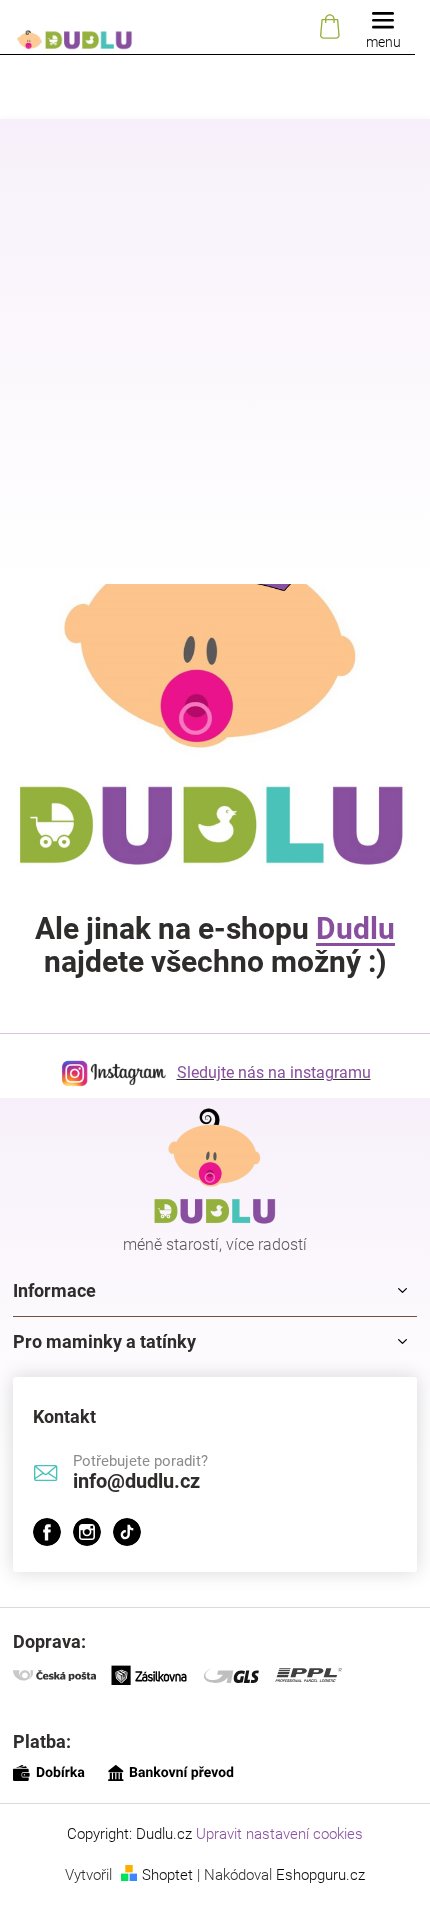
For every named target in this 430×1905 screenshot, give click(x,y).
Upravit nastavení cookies (279, 1834)
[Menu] (383, 27)
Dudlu (355, 928)
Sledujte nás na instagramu (274, 1072)
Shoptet (167, 1875)
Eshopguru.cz (320, 1875)
